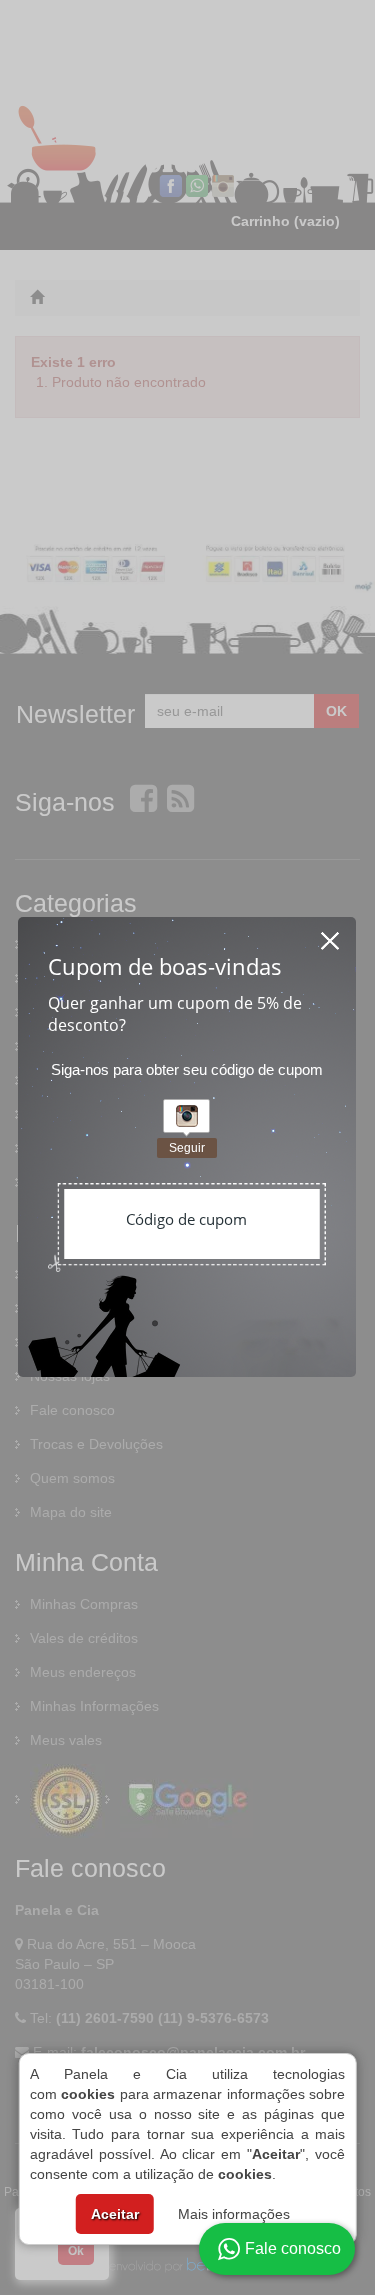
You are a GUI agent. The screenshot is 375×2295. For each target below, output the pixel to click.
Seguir (187, 1148)
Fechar (331, 935)
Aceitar (115, 2214)
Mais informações (234, 2214)
